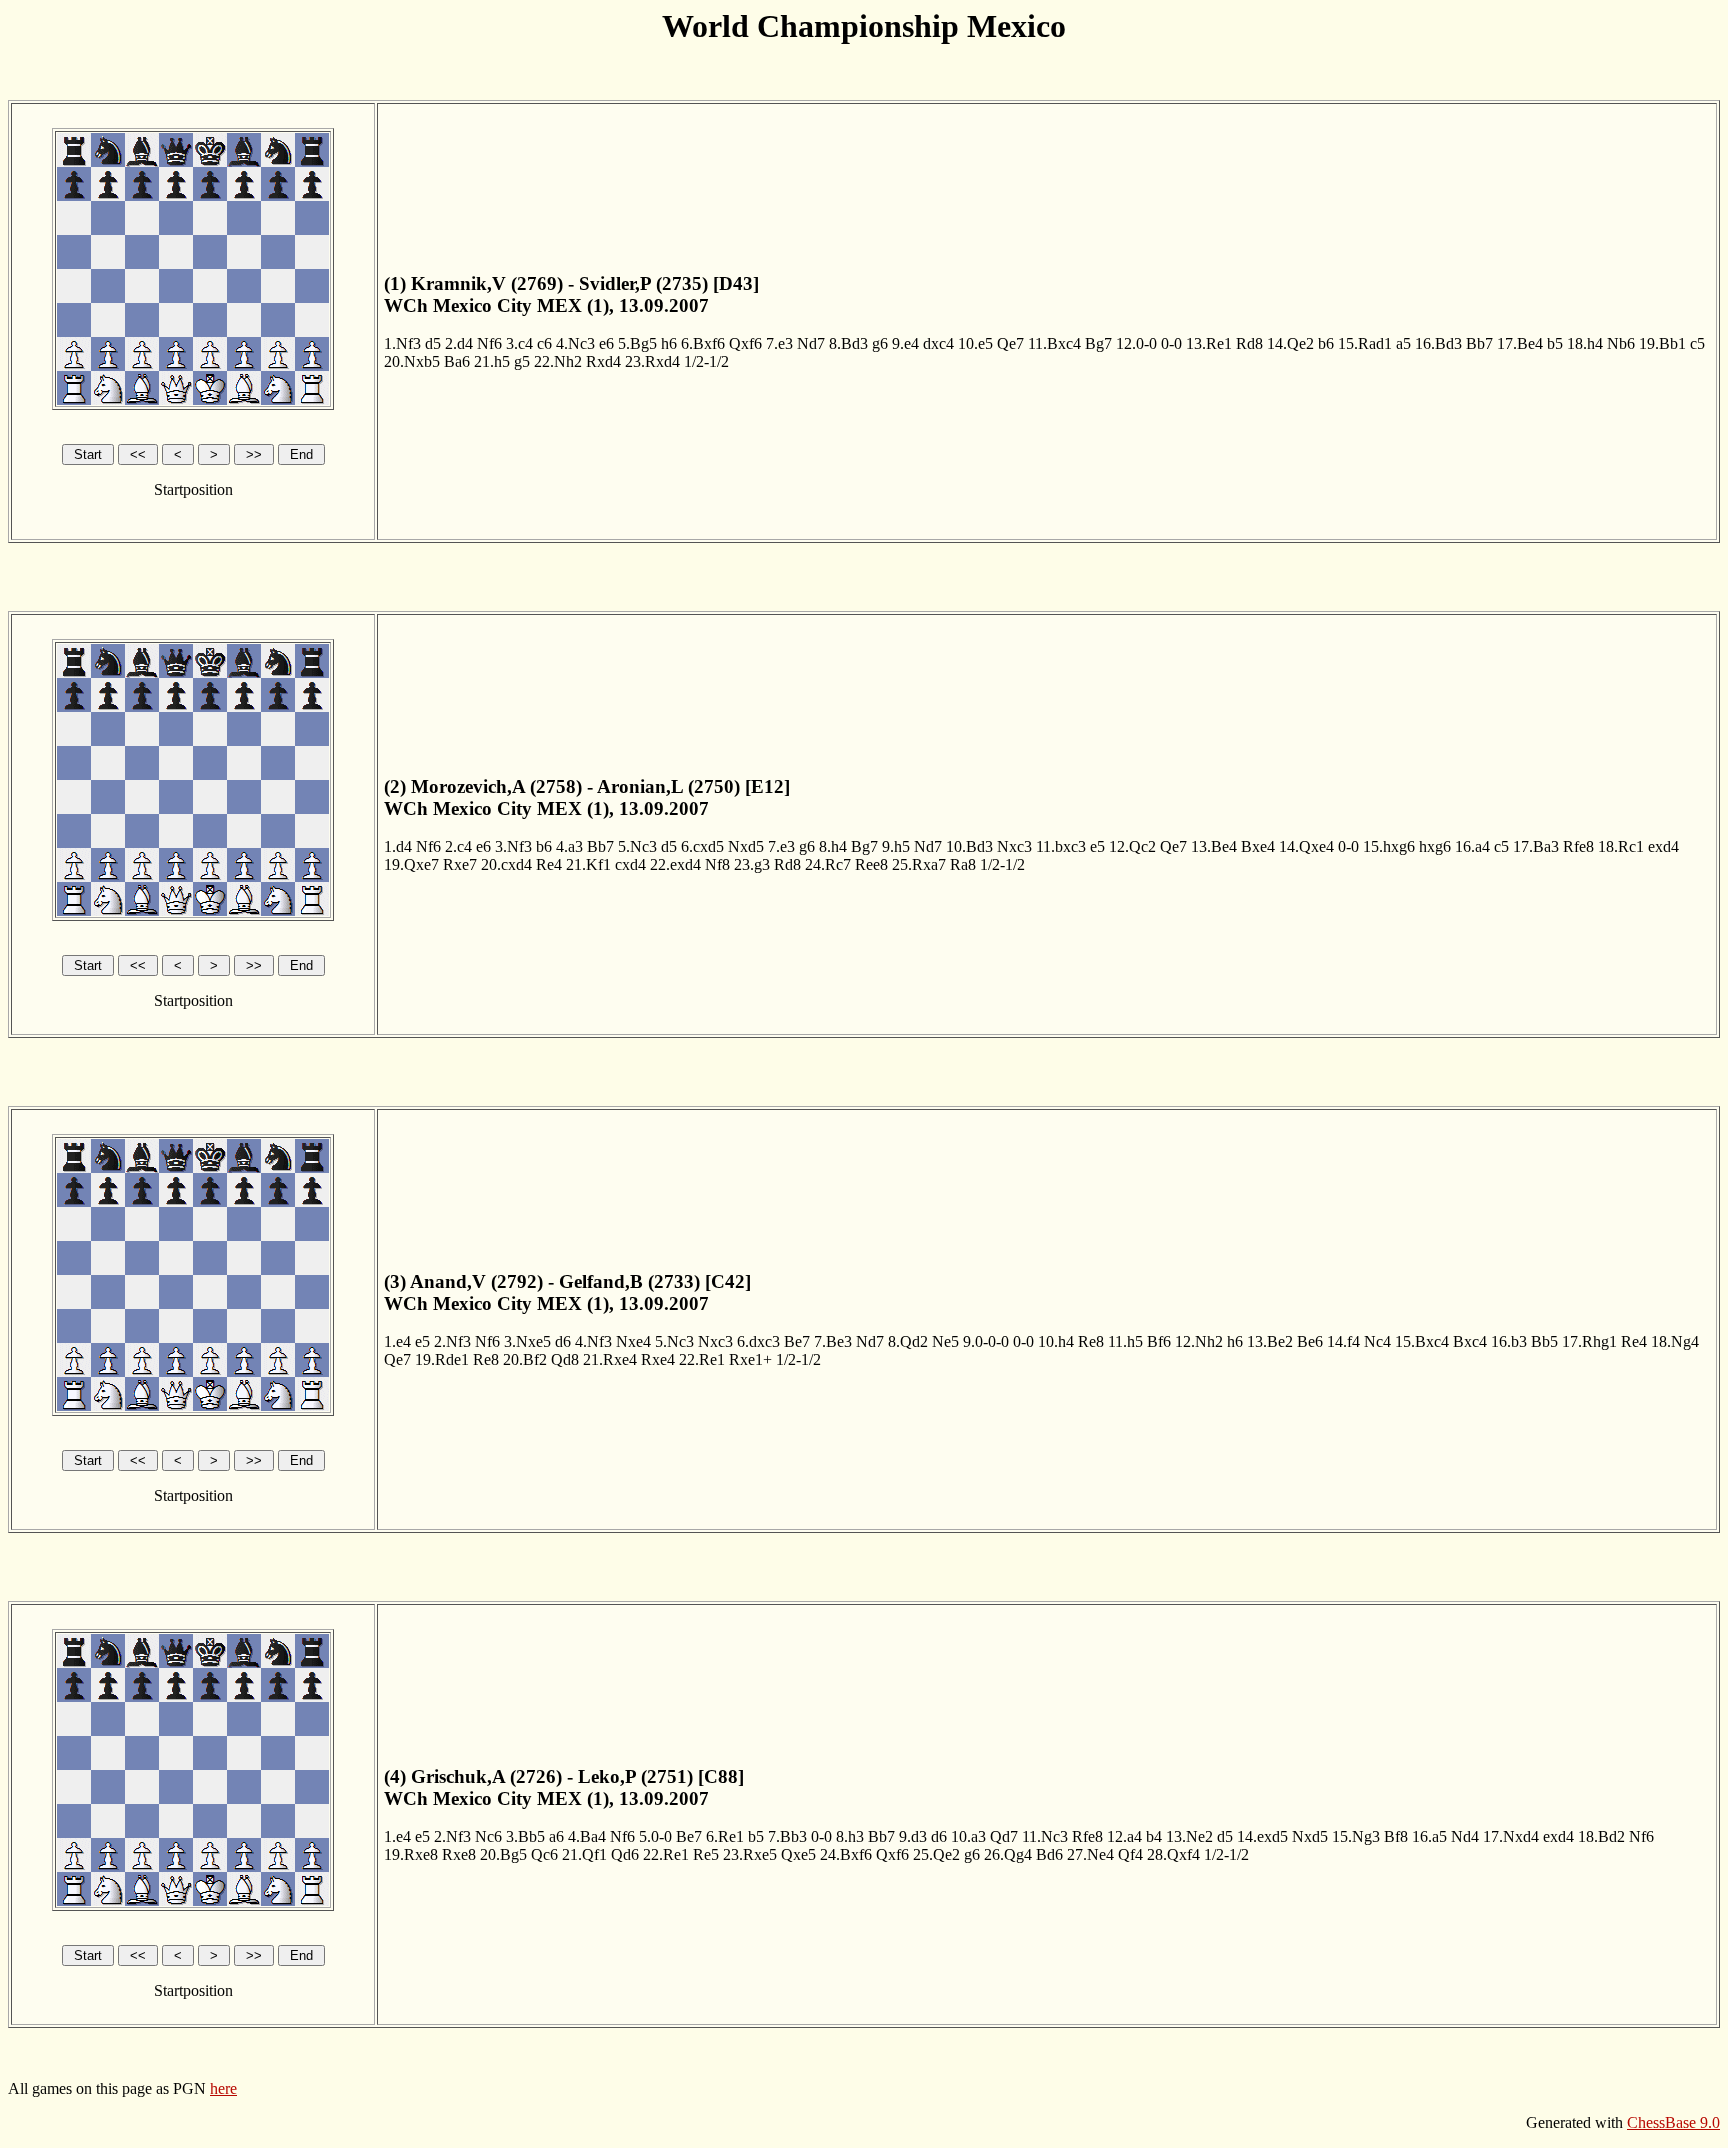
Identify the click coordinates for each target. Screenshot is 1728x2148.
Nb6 (1621, 343)
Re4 (549, 864)
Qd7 (1004, 1836)
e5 (1097, 846)
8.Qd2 (908, 1341)
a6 (556, 1836)
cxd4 (630, 864)
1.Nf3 (402, 343)
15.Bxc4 (1422, 1341)
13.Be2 (1270, 1341)
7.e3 (779, 343)
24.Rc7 (828, 864)
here (223, 2088)
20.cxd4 (506, 864)
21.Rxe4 (610, 1359)
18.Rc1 (1621, 846)
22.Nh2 (558, 361)
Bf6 (1159, 1341)
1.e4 (397, 1341)
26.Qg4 (1008, 1854)
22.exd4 (675, 864)
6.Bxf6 (703, 343)
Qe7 (1010, 343)
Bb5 (1544, 1341)
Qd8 (565, 1359)
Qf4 (1130, 1854)
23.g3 (752, 864)
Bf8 (1396, 1836)
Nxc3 (1014, 846)
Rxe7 (460, 864)
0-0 (1171, 343)
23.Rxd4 (652, 361)
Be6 (1310, 1341)
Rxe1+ (750, 1359)
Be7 (797, 1341)
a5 (1403, 343)
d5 (433, 343)
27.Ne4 (1090, 1854)
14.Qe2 (1290, 343)
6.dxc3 (758, 1341)
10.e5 (975, 343)
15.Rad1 (1365, 343)
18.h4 (1585, 343)
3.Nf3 (513, 846)
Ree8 (871, 864)
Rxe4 (658, 1359)
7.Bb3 (787, 1836)
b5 (1555, 343)
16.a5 (1429, 1836)
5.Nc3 (637, 846)
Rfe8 (1578, 846)
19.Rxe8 (411, 1854)
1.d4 (398, 846)
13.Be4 (1214, 846)
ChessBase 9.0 (1673, 2122)
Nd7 (811, 343)
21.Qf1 (584, 1854)
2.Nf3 (452, 1341)
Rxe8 (459, 1854)
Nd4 (1465, 1836)
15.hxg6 (1389, 846)
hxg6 (1435, 846)
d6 (563, 1341)
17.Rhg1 (1589, 1341)
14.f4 (1343, 1341)
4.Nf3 (593, 1341)
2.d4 (459, 343)
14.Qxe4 (1306, 846)
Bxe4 (1258, 846)
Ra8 (963, 864)
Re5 (706, 1854)
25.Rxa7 (919, 864)
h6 (669, 343)
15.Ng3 (1356, 1836)
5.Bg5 (637, 343)
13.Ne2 (1189, 1836)
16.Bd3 (1438, 343)
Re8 (1091, 1341)
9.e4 (905, 343)
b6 (1326, 343)
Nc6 (488, 1836)
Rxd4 (603, 361)
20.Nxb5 (412, 361)
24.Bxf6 (846, 1854)
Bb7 (1479, 343)
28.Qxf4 (1173, 1854)
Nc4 (1377, 1341)
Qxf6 (745, 343)
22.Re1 (702, 1359)
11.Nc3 (1045, 1836)
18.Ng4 (1675, 1341)
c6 (544, 343)
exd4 (1663, 846)
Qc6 (544, 1854)
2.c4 (458, 846)
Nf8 (717, 864)
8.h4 (833, 846)
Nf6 (489, 343)
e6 (606, 343)
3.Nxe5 (527, 1341)
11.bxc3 (1061, 846)
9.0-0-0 (986, 1341)
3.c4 (519, 343)
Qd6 (625, 1854)
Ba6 (457, 361)
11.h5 (1125, 1341)
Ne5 (945, 1341)
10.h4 (1056, 1341)
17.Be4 (1520, 343)
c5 (1697, 343)
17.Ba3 (1536, 846)
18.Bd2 (1601, 1836)
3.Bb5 (525, 1836)
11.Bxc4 (1054, 343)
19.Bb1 (1662, 343)
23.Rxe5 (750, 1854)
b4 (1154, 1836)
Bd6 (1049, 1854)
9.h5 (896, 846)
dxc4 (938, 343)
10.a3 (968, 1836)
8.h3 (850, 1836)
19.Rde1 (442, 1359)
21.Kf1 (588, 864)
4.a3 (569, 846)
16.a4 (1472, 846)
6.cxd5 (702, 846)
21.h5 (492, 361)
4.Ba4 (587, 1836)
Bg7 (1098, 343)
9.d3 (913, 1836)
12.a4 (1124, 1836)
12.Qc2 (1132, 846)
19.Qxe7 (411, 864)
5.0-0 (655, 1836)
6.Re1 (725, 1836)
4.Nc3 (575, 343)
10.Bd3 (969, 846)
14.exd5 (1262, 1836)
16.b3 (1509, 1341)
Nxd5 (746, 846)
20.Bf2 (525, 1359)
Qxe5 (798, 1854)
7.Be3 (833, 1341)
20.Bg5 (503, 1854)
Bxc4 (1470, 1341)
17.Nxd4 (1511, 1836)
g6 (880, 343)
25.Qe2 (936, 1854)
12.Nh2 (1199, 1341)
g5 (522, 361)
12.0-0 (1136, 343)
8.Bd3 (848, 343)
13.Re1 (1209, 343)
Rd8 (1249, 343)
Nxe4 (633, 1341)
